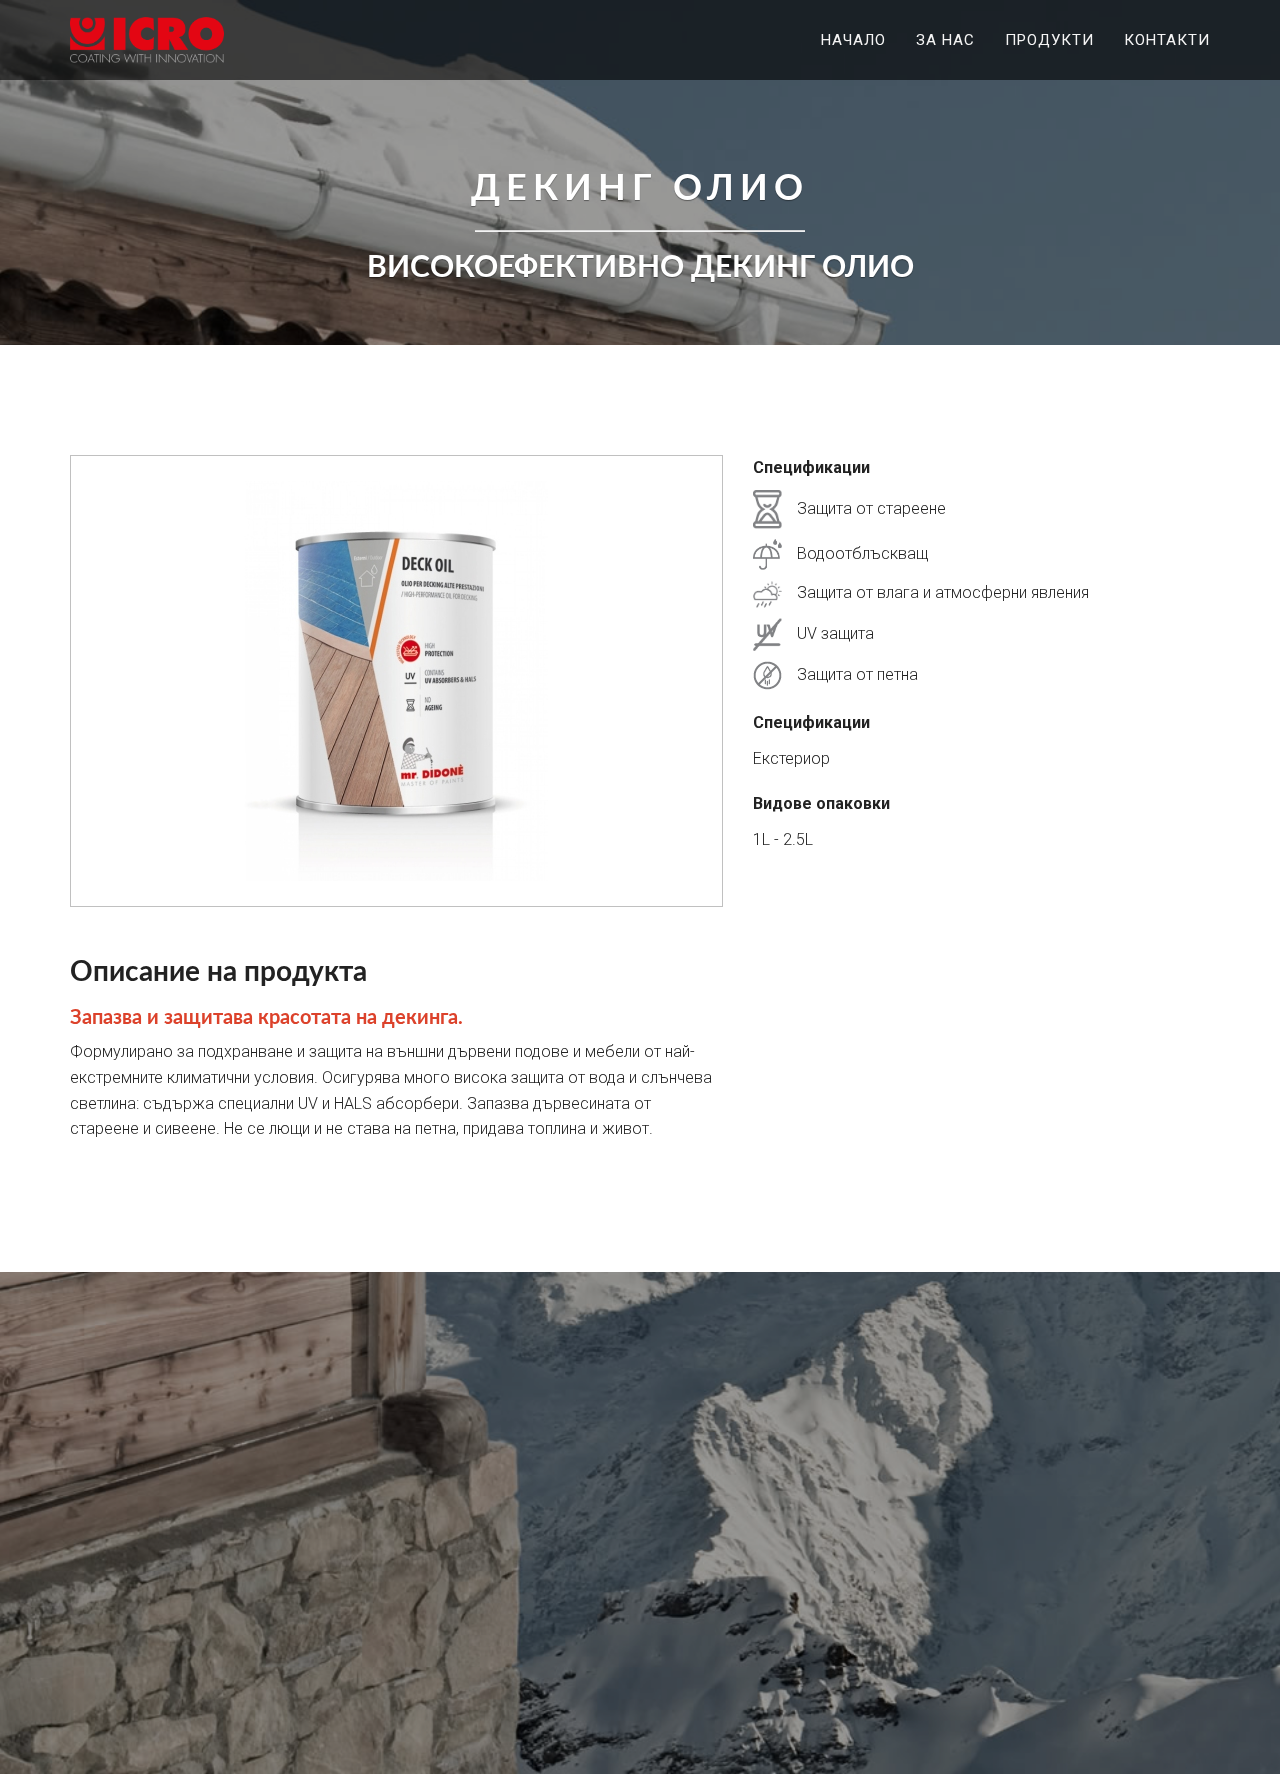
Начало (853, 40)
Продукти (1049, 40)
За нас (945, 40)
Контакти (1167, 40)
